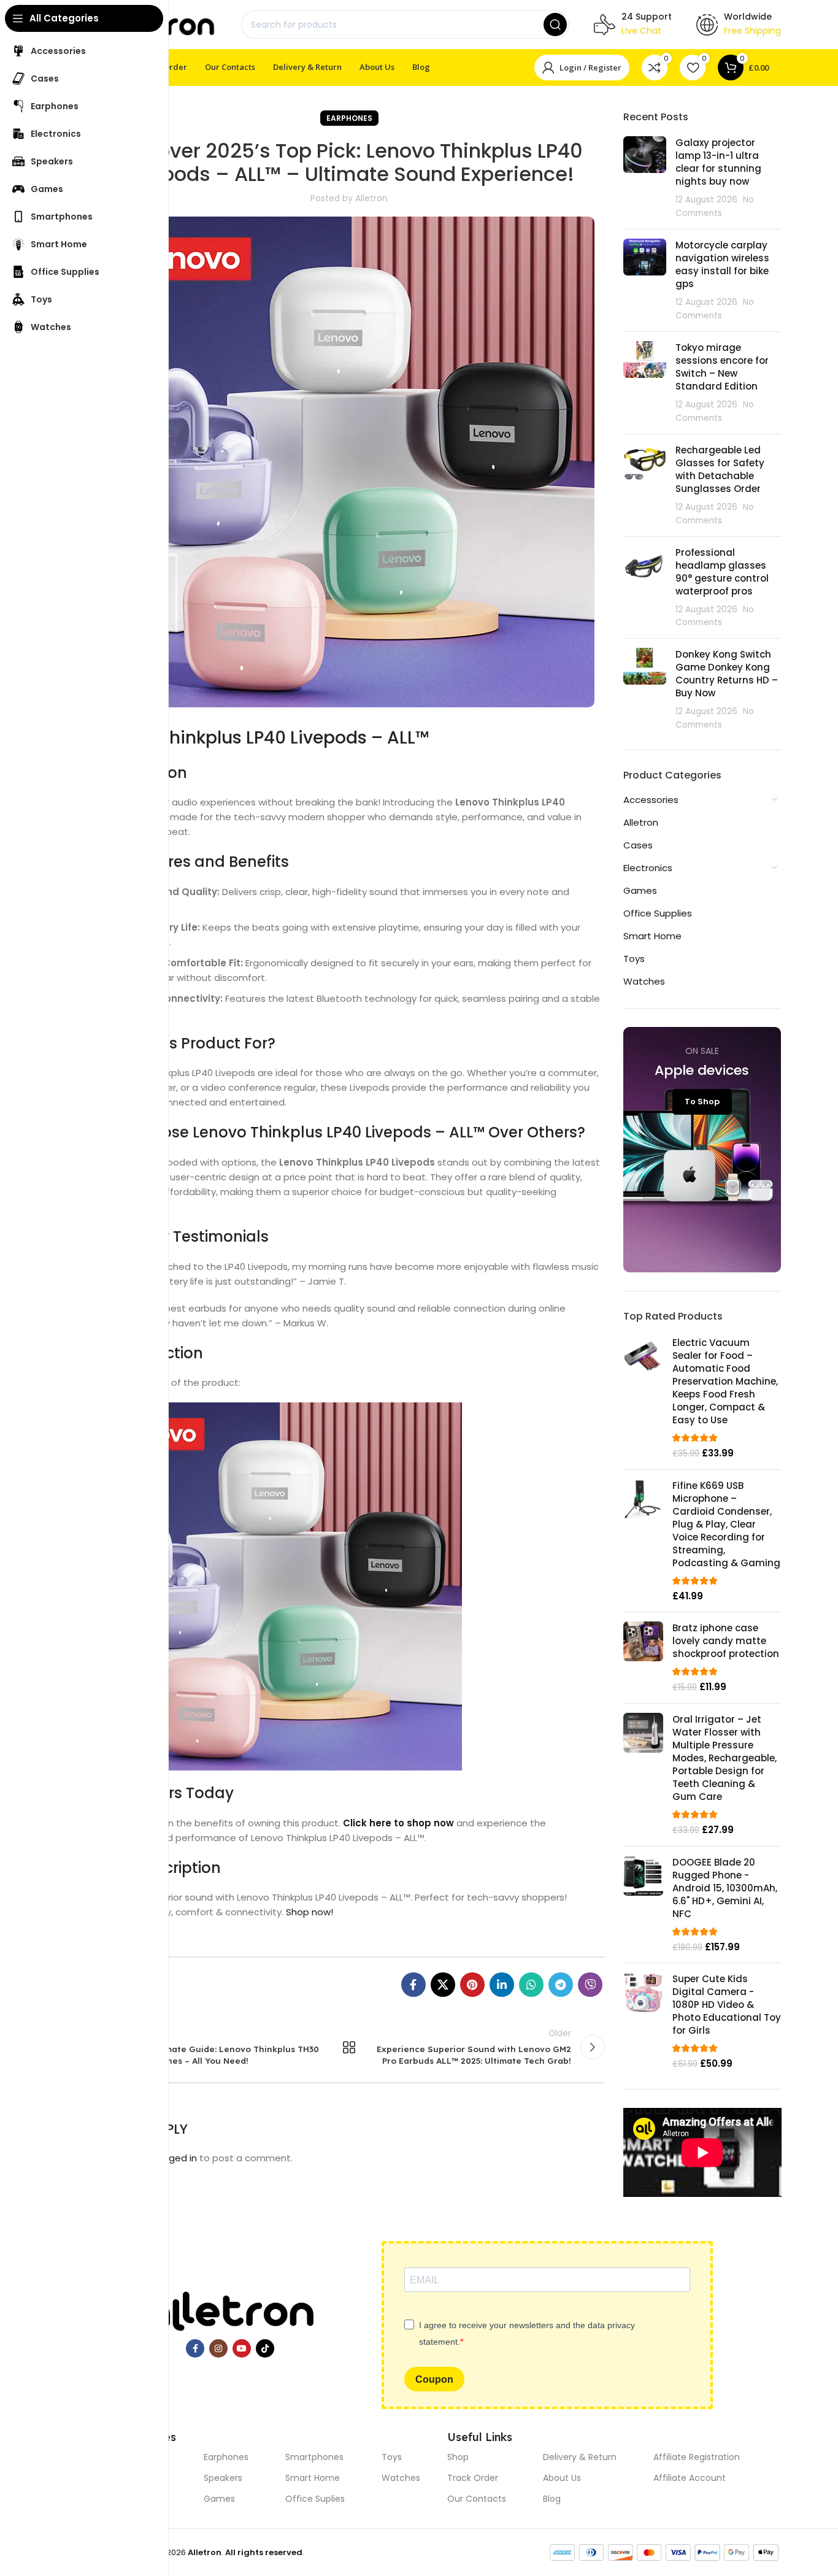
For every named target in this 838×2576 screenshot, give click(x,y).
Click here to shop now (398, 1823)
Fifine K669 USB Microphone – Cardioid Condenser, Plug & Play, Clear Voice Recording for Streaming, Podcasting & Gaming (726, 1524)
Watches (644, 981)
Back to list (349, 2047)
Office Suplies (315, 2499)
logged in (176, 2158)
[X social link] (443, 1985)
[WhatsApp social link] (531, 1985)
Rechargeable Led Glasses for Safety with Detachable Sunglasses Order (720, 469)
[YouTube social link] (242, 2348)
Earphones (349, 118)
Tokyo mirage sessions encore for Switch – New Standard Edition (722, 367)
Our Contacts (477, 2499)
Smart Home (652, 936)
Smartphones (314, 2457)
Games (640, 890)
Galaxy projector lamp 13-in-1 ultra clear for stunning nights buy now (718, 162)
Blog (552, 2499)
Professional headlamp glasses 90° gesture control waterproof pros (722, 572)
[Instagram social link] (218, 2348)
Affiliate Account (690, 2478)
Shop (458, 2457)
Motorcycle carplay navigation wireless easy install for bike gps (722, 264)
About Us (562, 2478)
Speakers (223, 2478)
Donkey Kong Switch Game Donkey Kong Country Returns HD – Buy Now (727, 674)
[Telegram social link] (561, 1985)
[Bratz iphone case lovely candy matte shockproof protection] (643, 1658)
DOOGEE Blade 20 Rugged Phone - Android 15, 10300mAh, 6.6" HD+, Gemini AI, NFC (725, 1888)
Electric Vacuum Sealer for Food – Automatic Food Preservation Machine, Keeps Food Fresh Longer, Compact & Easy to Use (725, 1381)
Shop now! (309, 1912)
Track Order (473, 2478)
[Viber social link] (590, 1985)
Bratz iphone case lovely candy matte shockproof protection (726, 1641)
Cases (638, 845)
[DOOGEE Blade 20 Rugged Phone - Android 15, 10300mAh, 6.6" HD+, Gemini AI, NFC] (643, 1905)
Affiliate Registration (697, 2457)
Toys (634, 959)
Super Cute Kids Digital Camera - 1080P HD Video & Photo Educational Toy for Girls (727, 2005)
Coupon (434, 2379)
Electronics (648, 868)
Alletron (641, 822)
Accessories (651, 800)
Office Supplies (658, 913)
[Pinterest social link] (472, 1985)
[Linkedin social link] (502, 1985)
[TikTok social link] (265, 2348)
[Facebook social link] (413, 1985)
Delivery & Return (580, 2457)
